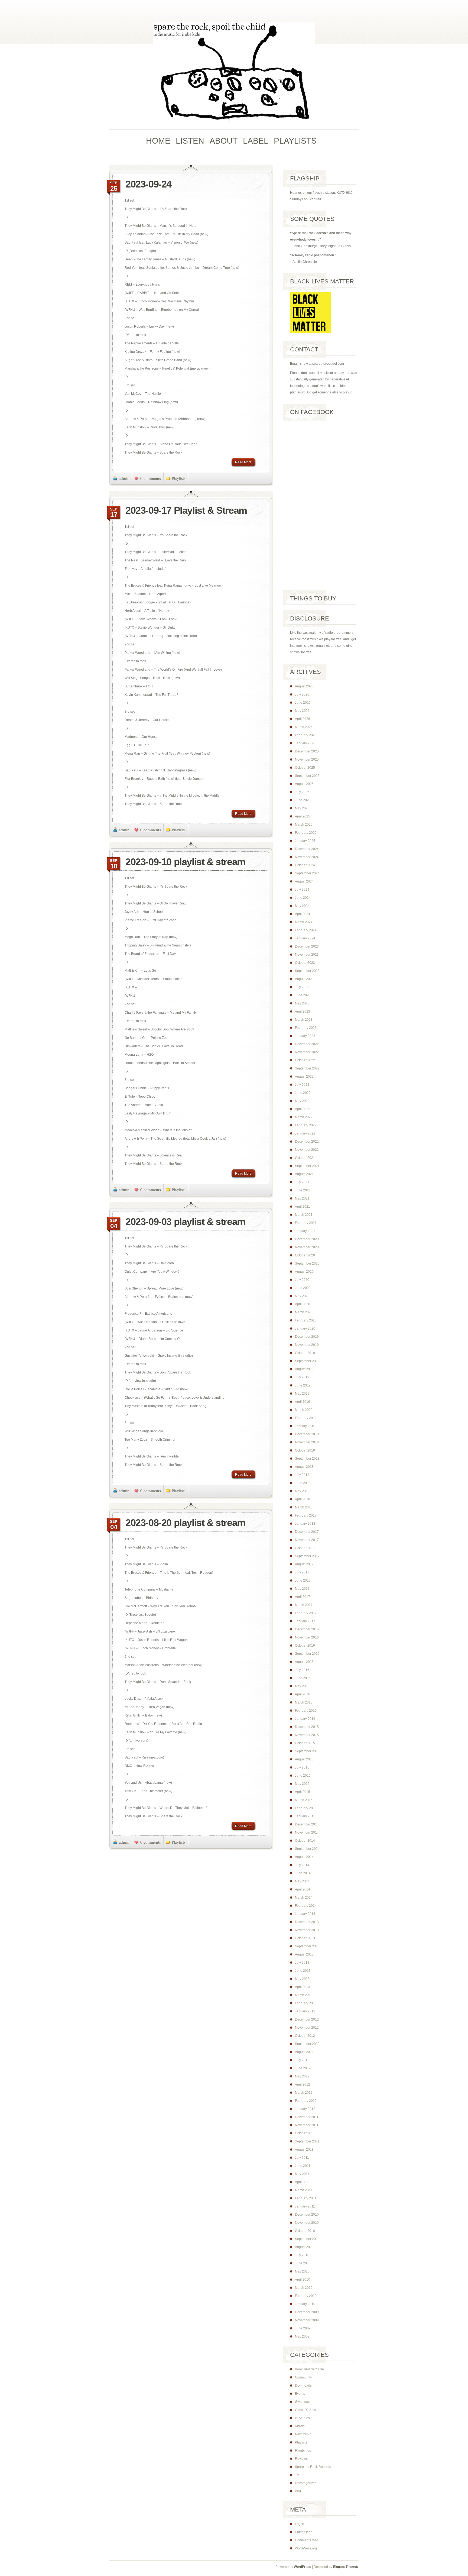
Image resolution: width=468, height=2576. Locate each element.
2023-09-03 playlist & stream (185, 1222)
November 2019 (307, 1345)
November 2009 (307, 2320)
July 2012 (302, 2060)
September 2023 (307, 971)
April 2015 (303, 1792)
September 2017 (307, 1556)
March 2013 (304, 1995)
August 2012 (304, 2052)
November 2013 (307, 1930)
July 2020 (302, 1280)
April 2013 (303, 1987)
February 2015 (306, 1808)
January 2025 (305, 841)
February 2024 (306, 930)
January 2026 (305, 743)
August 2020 (304, 1272)
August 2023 (304, 979)
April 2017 (303, 1597)
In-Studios (302, 2418)
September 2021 (307, 1166)
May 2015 (302, 1784)
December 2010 (307, 2215)
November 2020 (307, 1247)
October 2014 (305, 1841)
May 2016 (302, 1686)
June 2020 (303, 1288)
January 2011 (305, 2206)
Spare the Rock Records (313, 2467)
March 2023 (304, 1020)
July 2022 (302, 1085)
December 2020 (307, 1239)
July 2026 (302, 694)
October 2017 (305, 1548)
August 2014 (304, 1857)
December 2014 (307, 1824)
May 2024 (302, 906)
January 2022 (305, 1133)
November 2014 (307, 1832)
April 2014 (303, 1889)
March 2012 (304, 2093)
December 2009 (307, 2312)
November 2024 (307, 857)
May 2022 (302, 1101)
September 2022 (307, 1068)
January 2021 (305, 1231)
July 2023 (302, 987)
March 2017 (304, 1605)
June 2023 (303, 995)
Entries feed (304, 2532)
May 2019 (302, 1394)
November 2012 (307, 2028)
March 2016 (304, 1702)
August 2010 (304, 2247)
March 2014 (304, 1898)
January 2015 (305, 1816)
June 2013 (303, 1971)
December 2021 (307, 1142)
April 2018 (303, 1499)
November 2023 (307, 955)
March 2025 (304, 825)
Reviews (301, 2459)
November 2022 (307, 1052)
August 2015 (304, 1759)
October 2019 (305, 1353)
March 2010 (304, 2288)
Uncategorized (306, 2483)
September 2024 (307, 873)
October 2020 (305, 1255)
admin (124, 478)
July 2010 (302, 2255)
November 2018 (307, 1442)
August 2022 (304, 1077)
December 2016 (307, 1629)
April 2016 (303, 1694)
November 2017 (307, 1540)
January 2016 (305, 1719)
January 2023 (305, 1036)
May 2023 (302, 1003)
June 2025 (303, 800)
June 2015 (303, 1776)
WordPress (303, 2567)
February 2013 (306, 2003)
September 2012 (307, 2044)
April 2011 (302, 2182)
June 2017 (303, 1580)
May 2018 (302, 1491)
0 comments (151, 478)
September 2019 (307, 1361)
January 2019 (305, 1426)
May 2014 (302, 1881)
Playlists (179, 478)
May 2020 (302, 1296)
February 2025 (306, 833)
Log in (300, 2524)
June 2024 (303, 898)
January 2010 (305, 2304)
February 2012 (306, 2101)
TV (297, 2475)
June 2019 (303, 1385)
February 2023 (306, 1028)
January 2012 (305, 2109)
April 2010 (303, 2280)
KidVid (300, 2426)
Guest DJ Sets (305, 2410)
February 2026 (306, 735)
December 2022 (307, 1044)
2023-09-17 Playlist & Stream (186, 510)
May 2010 (302, 2271)
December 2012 (307, 2019)
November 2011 (307, 2125)
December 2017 (307, 1532)
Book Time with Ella (309, 2369)
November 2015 (307, 1735)
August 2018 (304, 1467)
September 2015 (307, 1751)
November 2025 (307, 759)
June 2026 (303, 703)
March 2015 (304, 1800)
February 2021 (306, 1223)
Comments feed (307, 2540)
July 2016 (302, 1670)
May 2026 (302, 711)
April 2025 (303, 816)
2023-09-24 (148, 184)
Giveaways (303, 2402)
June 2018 (303, 1483)
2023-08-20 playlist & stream (185, 1523)
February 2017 (306, 1613)
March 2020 (304, 1312)
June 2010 (303, 2263)
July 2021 (302, 1182)
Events (300, 2394)
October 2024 (305, 865)
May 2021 (302, 1198)
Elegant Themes (346, 2567)
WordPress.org (306, 2548)
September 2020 (307, 1263)
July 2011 (302, 2158)
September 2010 (307, 2239)
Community (303, 2377)
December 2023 (307, 946)
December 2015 (307, 1727)
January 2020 (305, 1329)
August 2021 (304, 1174)
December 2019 (307, 1337)
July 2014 (302, 1865)
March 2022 (304, 1117)
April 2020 (303, 1304)
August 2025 (304, 784)
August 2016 (304, 1662)
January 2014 (305, 1914)
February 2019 (306, 1418)
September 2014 (307, 1849)
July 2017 (302, 1572)
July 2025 (302, 792)
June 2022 (303, 1093)
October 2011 (305, 2133)
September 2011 (307, 2141)
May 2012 (302, 2076)
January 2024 (305, 938)
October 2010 (305, 2231)
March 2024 (304, 922)
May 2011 (302, 2174)
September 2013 (307, 1946)
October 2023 (305, 963)
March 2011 (304, 2190)
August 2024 (304, 881)
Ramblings (303, 2451)
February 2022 (306, 1125)
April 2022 (303, 1109)
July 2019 (302, 1377)
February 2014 (306, 1906)
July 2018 (302, 1475)
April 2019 (303, 1402)
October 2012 (305, 2036)
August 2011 (304, 2150)
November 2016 (307, 1637)
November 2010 (307, 2223)
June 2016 (303, 1678)
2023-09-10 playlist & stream (185, 862)
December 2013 (307, 1922)
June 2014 (303, 1873)
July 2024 (302, 890)
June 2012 (303, 2068)
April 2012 (303, 2084)
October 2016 (305, 1646)
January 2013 (305, 2011)
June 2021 (303, 1190)
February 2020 (306, 1320)
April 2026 (303, 719)
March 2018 (304, 1507)
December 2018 (307, 1434)
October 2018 (305, 1450)
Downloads (303, 2386)
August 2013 (304, 1954)
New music (303, 2434)
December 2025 (307, 751)
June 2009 (303, 2328)
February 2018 (306, 1515)
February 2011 (306, 2198)
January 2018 (305, 1524)
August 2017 (304, 1564)
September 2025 (307, 776)
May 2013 (302, 1979)
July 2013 (302, 1963)
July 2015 (302, 1767)
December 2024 (307, 849)
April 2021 (303, 1207)
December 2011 (307, 2117)
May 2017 (302, 1589)
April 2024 (303, 914)
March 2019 (304, 1410)
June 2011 (303, 2166)
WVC (299, 2491)
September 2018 (307, 1459)
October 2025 (305, 768)
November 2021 (307, 1150)
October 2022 (305, 1060)
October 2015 (305, 1743)
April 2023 (303, 1011)
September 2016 (307, 1654)
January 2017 (305, 1621)
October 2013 (305, 1938)
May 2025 (302, 808)
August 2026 (304, 686)
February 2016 (306, 1711)
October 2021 (305, 1158)
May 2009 (302, 2336)
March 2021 (304, 1215)
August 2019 (304, 1369)
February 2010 (306, 2296)
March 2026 (304, 727)
